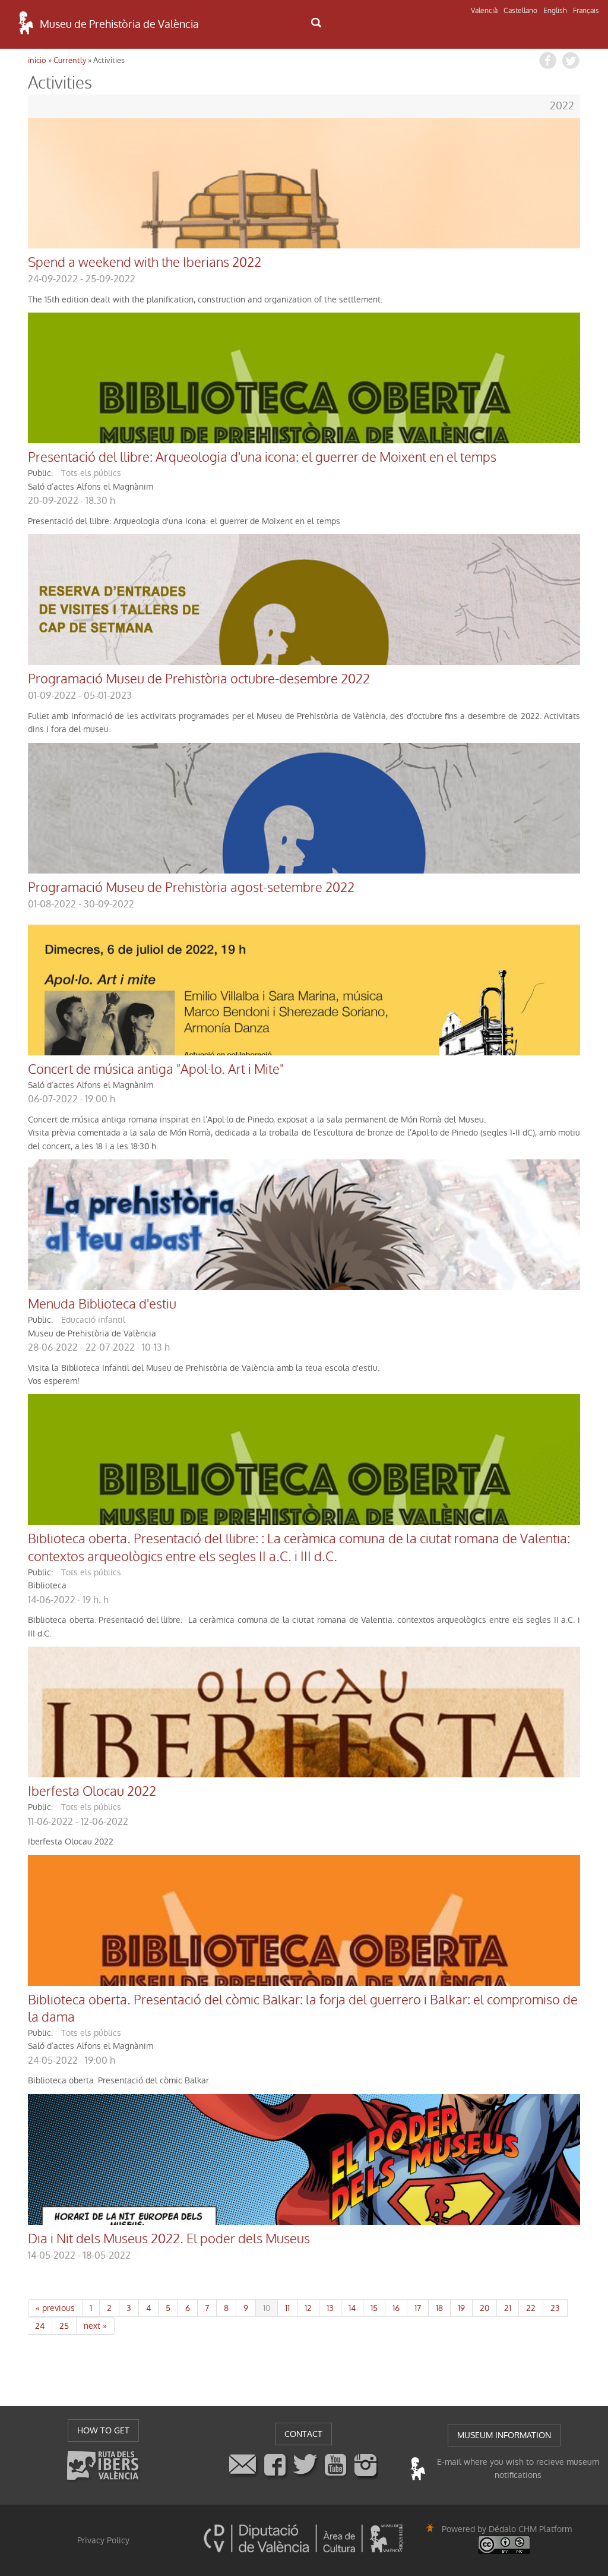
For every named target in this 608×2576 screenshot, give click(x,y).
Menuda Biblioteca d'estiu (102, 1304)
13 (330, 2308)
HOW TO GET (103, 2430)
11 (287, 2308)
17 (418, 2308)
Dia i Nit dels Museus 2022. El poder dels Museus (169, 2239)
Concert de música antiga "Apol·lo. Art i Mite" (156, 1070)
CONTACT (303, 2434)
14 (352, 2308)
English (555, 11)
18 (439, 2308)
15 (374, 2308)
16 (396, 2308)
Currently (70, 60)
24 (40, 2326)
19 (461, 2308)
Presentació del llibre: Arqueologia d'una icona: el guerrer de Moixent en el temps (262, 458)
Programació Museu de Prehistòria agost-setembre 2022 (191, 888)
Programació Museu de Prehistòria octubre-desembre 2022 (199, 679)
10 (267, 2308)
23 (555, 2308)
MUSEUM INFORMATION (504, 2435)
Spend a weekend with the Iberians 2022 (145, 263)
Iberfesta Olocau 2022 (92, 1792)
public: (40, 473)
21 (508, 2308)
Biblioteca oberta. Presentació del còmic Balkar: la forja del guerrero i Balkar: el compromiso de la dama (303, 2009)
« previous (55, 2308)
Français (586, 11)
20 (484, 2308)
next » (95, 2326)
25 (64, 2326)
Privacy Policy (103, 2540)
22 (531, 2308)
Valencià (484, 11)
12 (308, 2308)
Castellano (520, 11)
